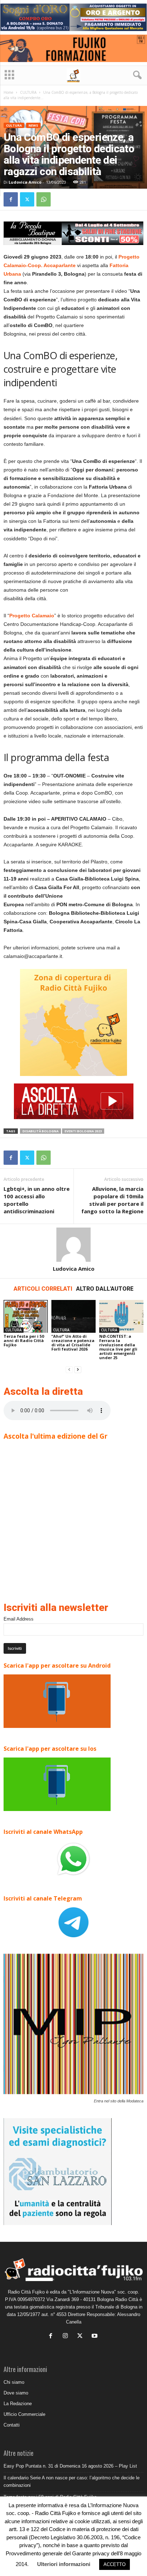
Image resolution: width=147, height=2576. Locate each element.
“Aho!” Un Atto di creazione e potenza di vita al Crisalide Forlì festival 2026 (73, 1343)
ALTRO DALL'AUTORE (105, 1289)
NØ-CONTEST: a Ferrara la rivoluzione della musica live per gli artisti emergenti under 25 (118, 1347)
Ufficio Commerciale (24, 2414)
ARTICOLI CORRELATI (43, 1289)
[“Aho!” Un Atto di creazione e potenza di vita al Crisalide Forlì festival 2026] (73, 1317)
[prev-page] (69, 1370)
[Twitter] (27, 199)
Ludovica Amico (25, 182)
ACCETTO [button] (115, 2564)
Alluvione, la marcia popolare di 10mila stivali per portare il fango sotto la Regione (112, 1200)
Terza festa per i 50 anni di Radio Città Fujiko (24, 1340)
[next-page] (78, 1370)
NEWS (33, 125)
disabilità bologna (40, 1131)
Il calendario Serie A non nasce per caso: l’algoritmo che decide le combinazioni (72, 2481)
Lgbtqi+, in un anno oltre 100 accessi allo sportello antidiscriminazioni (37, 1200)
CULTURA (28, 92)
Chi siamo (14, 2382)
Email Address (19, 1619)
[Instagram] (67, 2337)
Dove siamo (16, 2393)
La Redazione (18, 2404)
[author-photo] (73, 1245)
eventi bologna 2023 (83, 1131)
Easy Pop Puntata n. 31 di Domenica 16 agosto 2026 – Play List (70, 2466)
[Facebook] (11, 199)
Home (8, 92)
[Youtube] (95, 2337)
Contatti (12, 2425)
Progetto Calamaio (32, 616)
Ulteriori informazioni (64, 2564)
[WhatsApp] (44, 199)
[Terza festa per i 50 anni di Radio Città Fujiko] (26, 1317)
